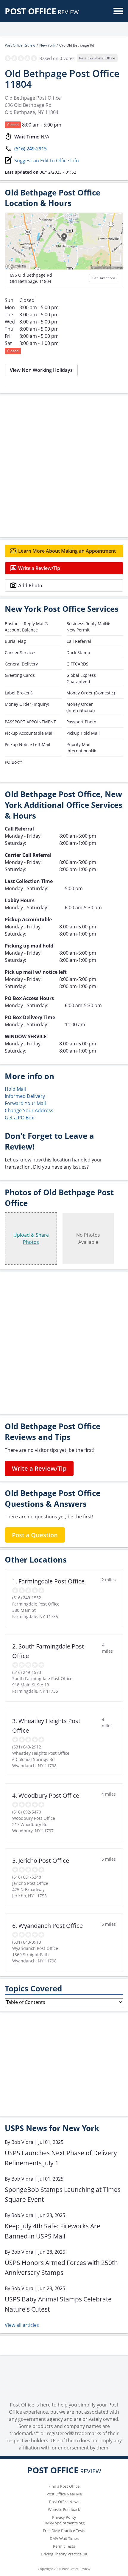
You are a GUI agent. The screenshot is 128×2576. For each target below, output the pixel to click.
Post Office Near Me (64, 2494)
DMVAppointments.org (64, 2523)
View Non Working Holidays (41, 370)
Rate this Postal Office (97, 58)
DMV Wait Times (64, 2538)
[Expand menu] (118, 11)
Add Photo (30, 586)
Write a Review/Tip (39, 568)
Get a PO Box (19, 1118)
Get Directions (104, 278)
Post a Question (35, 1535)
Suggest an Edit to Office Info (47, 161)
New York (47, 45)
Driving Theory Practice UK (64, 2554)
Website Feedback (64, 2509)
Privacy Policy (64, 2517)
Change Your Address (29, 1110)
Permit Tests (64, 2546)
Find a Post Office (64, 2486)
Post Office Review (20, 45)
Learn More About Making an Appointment (67, 551)
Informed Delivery (25, 1096)
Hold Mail (15, 1089)
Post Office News (64, 2502)
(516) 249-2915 (31, 149)
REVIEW (42, 12)
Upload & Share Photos (31, 1238)
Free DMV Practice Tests (64, 2531)
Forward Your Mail (25, 1103)
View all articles (22, 2325)
